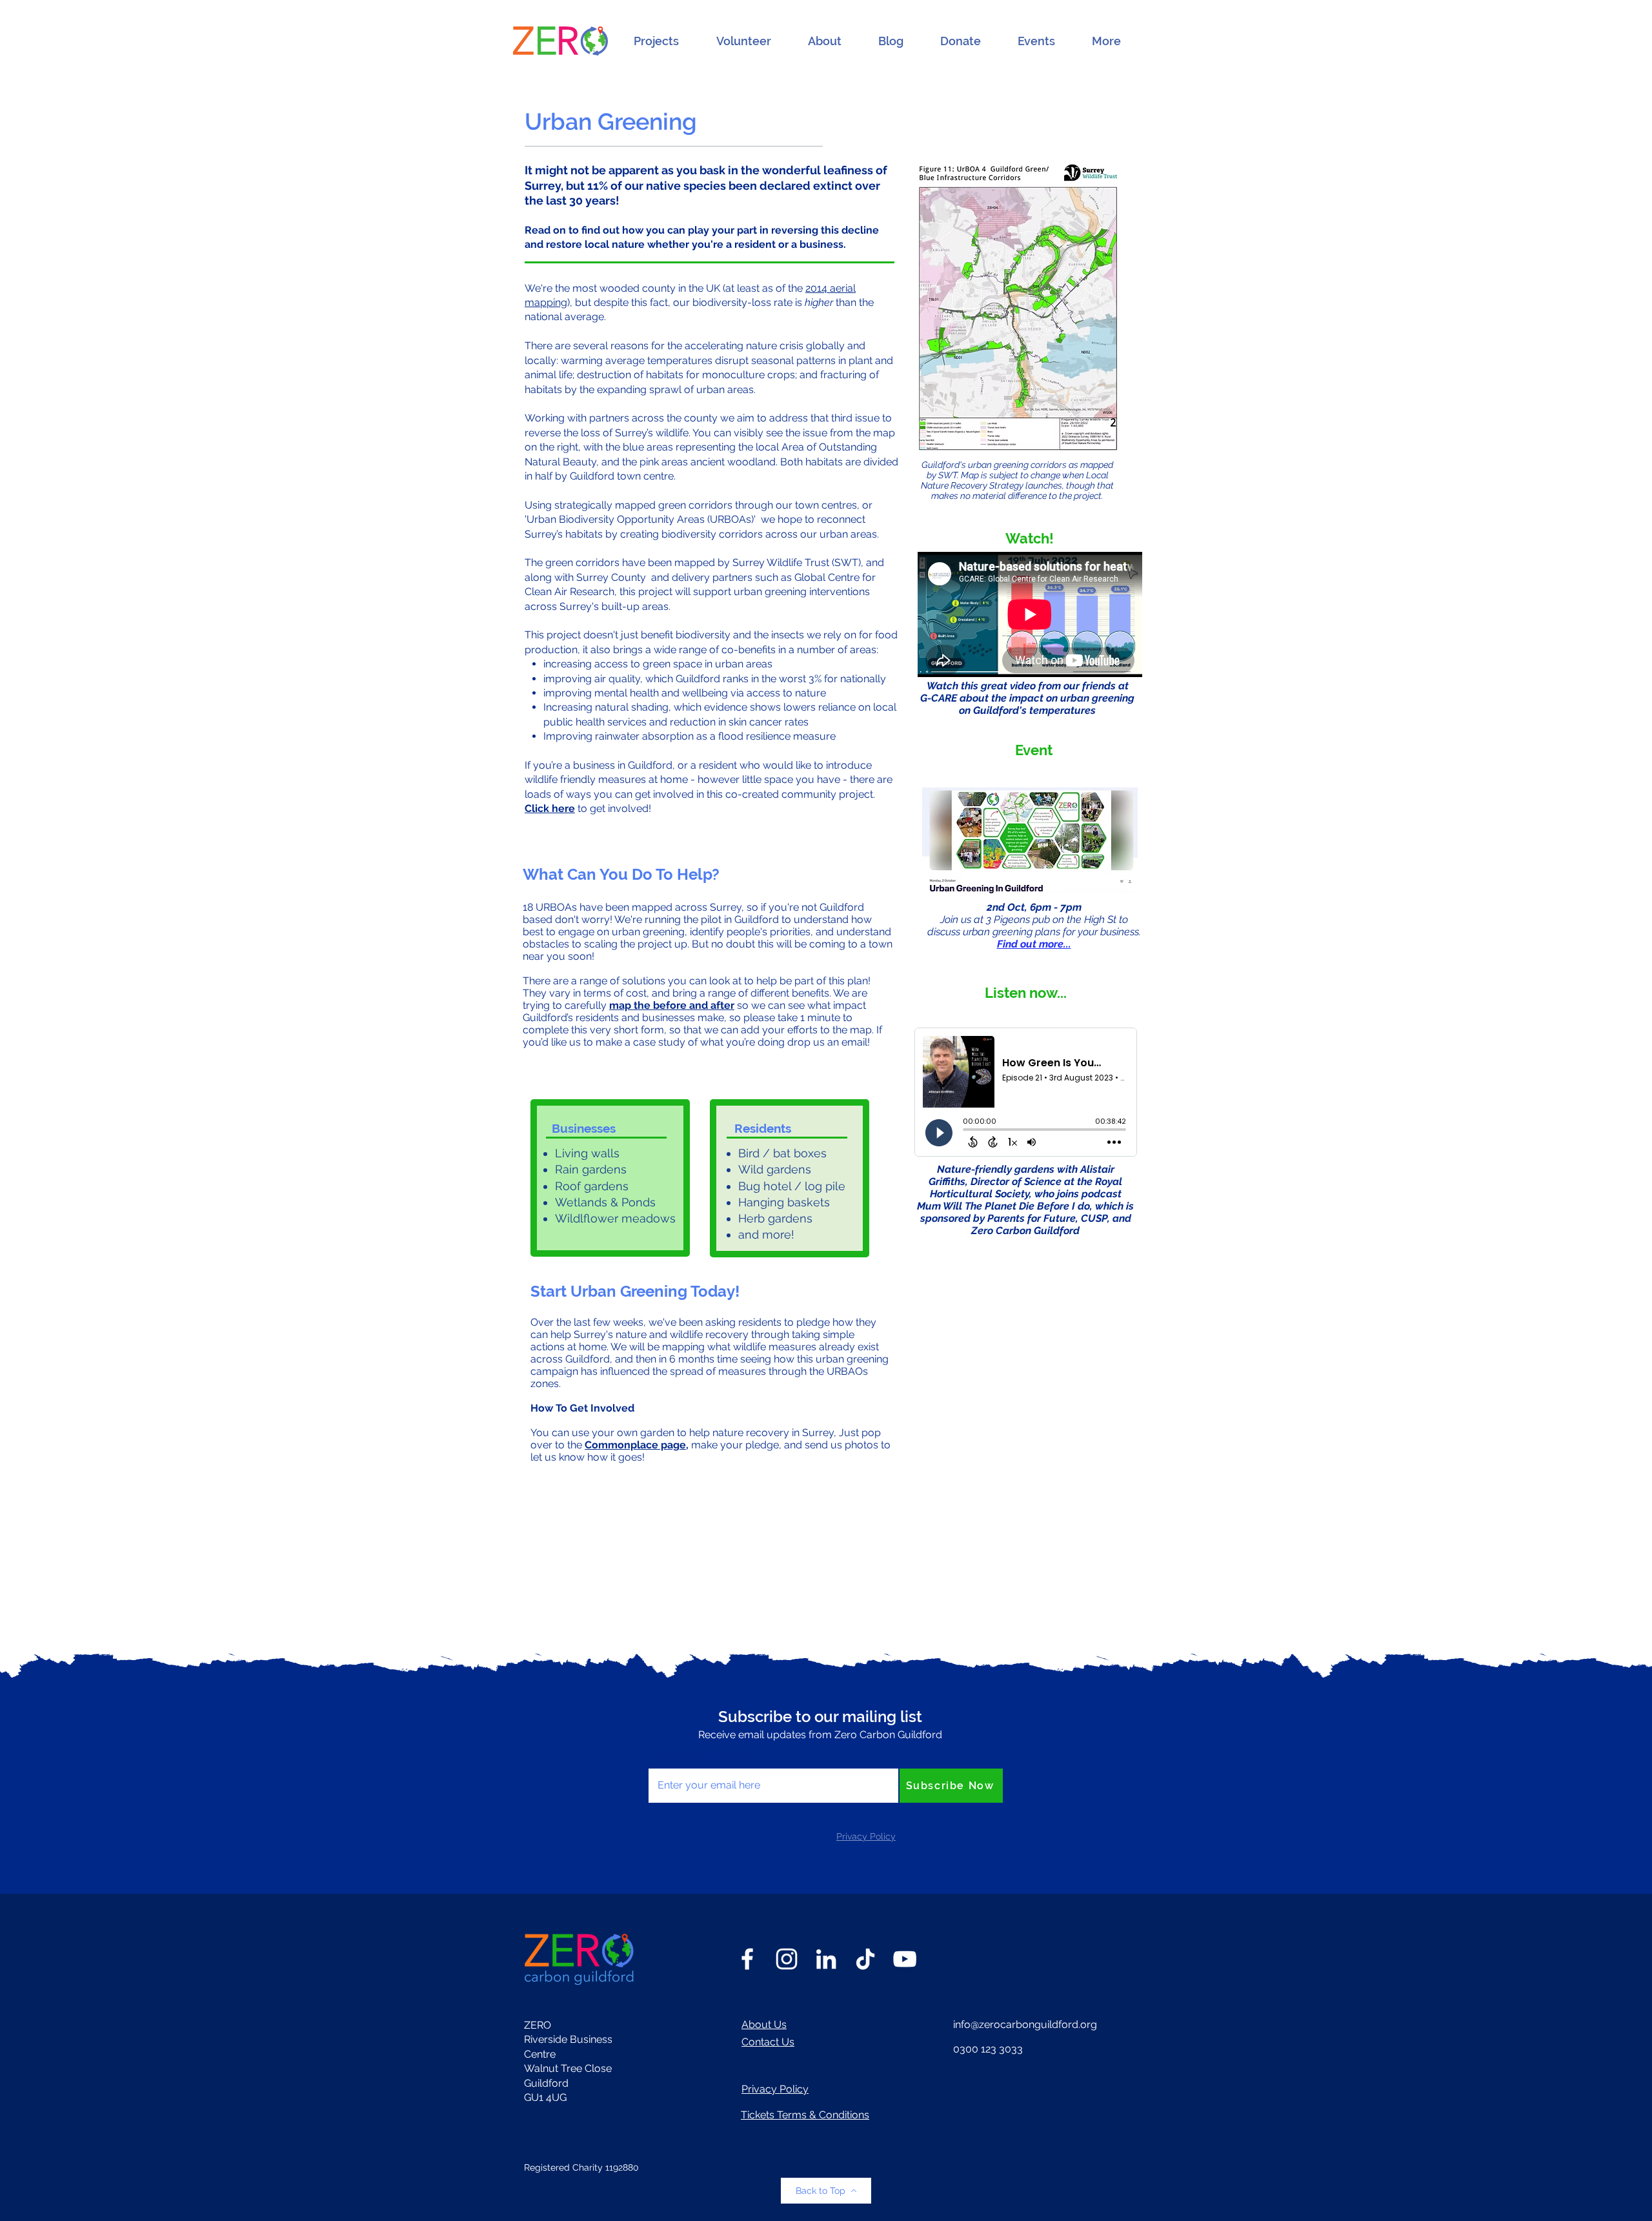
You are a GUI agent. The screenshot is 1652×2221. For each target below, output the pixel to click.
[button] (656, 41)
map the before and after (672, 1005)
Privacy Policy (775, 2089)
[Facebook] (747, 1959)
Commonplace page (635, 1445)
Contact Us (768, 2042)
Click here (550, 808)
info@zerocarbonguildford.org (1025, 2024)
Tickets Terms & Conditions (805, 2115)
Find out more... (1034, 944)
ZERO (538, 2025)
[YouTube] (905, 1959)
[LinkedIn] (826, 1959)
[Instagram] (787, 1959)
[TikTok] (865, 1959)
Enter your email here (700, 1754)
